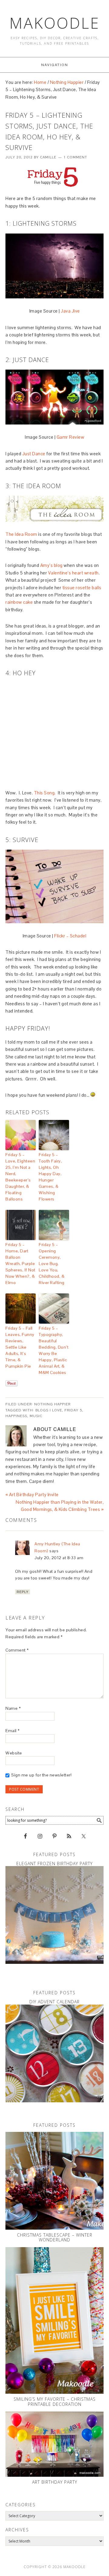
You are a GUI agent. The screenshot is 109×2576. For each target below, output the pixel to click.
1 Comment (76, 157)
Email (13, 1731)
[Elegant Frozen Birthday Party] (54, 1915)
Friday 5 (73, 1410)
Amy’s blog (51, 565)
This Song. (45, 793)
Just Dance (34, 454)
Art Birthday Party (55, 2482)
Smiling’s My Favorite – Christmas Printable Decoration (55, 2402)
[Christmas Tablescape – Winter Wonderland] (54, 2181)
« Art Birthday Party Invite (32, 1495)
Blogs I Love (49, 1410)
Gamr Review (71, 437)
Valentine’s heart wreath (73, 573)
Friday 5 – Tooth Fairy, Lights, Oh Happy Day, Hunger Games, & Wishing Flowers (50, 1177)
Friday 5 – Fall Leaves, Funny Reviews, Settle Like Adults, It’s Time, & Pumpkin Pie (20, 1347)
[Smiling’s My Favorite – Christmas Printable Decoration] (54, 2320)
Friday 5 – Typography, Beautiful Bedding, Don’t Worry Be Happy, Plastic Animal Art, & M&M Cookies (54, 1350)
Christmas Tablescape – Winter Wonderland (55, 2237)
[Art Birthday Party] (54, 2444)
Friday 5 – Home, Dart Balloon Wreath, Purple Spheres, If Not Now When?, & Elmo (20, 1264)
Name (13, 1708)
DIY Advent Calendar (54, 2002)
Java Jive (70, 311)
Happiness (16, 1416)
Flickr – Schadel (70, 936)
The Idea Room (21, 534)
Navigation (55, 65)
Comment (17, 1650)
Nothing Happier (52, 1404)
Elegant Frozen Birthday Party (54, 1864)
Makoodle (55, 23)
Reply (23, 1592)
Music (36, 1416)
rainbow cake (19, 602)
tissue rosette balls (82, 588)
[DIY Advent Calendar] (54, 2053)
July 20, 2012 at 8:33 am (59, 1558)
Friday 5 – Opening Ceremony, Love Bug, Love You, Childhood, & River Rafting (52, 1264)
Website (14, 1753)
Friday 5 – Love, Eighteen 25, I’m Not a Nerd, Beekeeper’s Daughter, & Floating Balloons (20, 1177)
